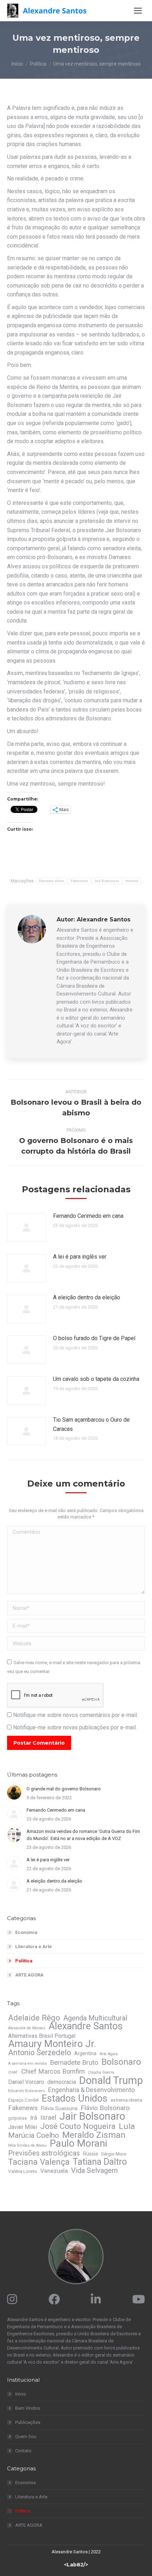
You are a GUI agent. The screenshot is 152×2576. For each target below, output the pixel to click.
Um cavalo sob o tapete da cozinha (96, 1379)
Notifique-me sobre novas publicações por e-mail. (75, 1727)
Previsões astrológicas (44, 2153)
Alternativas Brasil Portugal (42, 2036)
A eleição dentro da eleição (87, 1297)
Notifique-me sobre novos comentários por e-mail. (75, 1715)
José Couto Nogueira (78, 2126)
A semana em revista (27, 2064)
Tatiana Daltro (100, 2162)
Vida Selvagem (94, 2170)
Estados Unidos (75, 2098)
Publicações (28, 2422)
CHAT (13, 2072)
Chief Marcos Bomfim (53, 2072)
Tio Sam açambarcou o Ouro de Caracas (91, 1424)
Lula (127, 2126)
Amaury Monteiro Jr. (52, 2044)
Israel (48, 2118)
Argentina (85, 2053)
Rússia (90, 2154)
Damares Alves (52, 881)
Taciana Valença (39, 2162)
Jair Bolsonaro (107, 881)
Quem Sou (26, 2436)
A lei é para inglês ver (80, 1257)
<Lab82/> (76, 2565)
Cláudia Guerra (101, 2072)
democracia (62, 2082)
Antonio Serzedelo (40, 2053)
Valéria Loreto (23, 2171)
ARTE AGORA (29, 1975)
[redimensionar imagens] (27, 1227)
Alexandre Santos (86, 2026)
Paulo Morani (78, 2143)
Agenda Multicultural (95, 2018)
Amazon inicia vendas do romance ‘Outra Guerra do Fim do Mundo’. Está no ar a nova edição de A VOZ (83, 1835)
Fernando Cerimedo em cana (88, 1216)
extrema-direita (126, 2100)
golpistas (17, 2118)
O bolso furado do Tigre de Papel (94, 1338)
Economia (26, 1932)
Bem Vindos (28, 2408)
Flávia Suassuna (59, 2108)
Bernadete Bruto (74, 2063)
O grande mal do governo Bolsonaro (64, 1789)
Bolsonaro (121, 2062)
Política (24, 1961)
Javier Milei (23, 2127)
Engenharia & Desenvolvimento (91, 2090)
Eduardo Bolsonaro (27, 2091)
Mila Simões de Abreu (27, 2145)
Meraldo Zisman (94, 2135)
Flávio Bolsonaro (105, 2108)
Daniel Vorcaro (26, 2082)
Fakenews (79, 881)
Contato (23, 2451)
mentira (132, 881)
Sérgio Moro (114, 2154)
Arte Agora (109, 2054)
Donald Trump (111, 2080)
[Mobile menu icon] (138, 11)
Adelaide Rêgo (34, 2018)
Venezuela (54, 2171)
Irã (34, 2118)
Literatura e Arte (34, 1947)
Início (21, 2394)
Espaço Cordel (23, 2100)
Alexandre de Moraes (27, 2028)
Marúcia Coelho (34, 2135)
